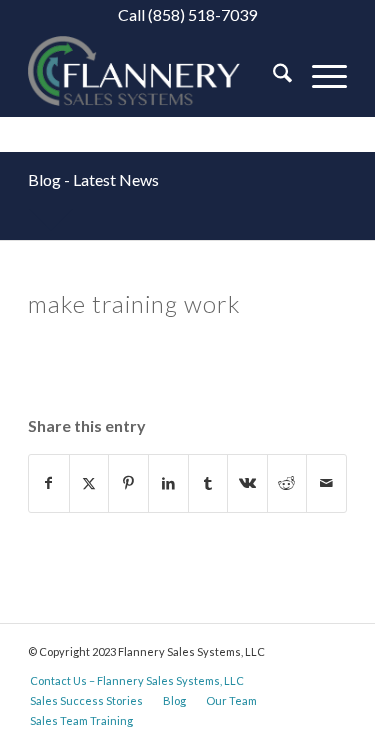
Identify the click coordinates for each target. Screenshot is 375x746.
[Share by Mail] (326, 483)
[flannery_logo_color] (155, 76)
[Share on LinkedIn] (168, 483)
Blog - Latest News (93, 179)
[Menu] (319, 76)
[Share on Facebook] (49, 483)
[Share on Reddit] (287, 483)
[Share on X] (89, 483)
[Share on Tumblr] (208, 483)
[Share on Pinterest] (128, 483)
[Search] (272, 76)
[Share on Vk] (247, 483)
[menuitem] (272, 76)
